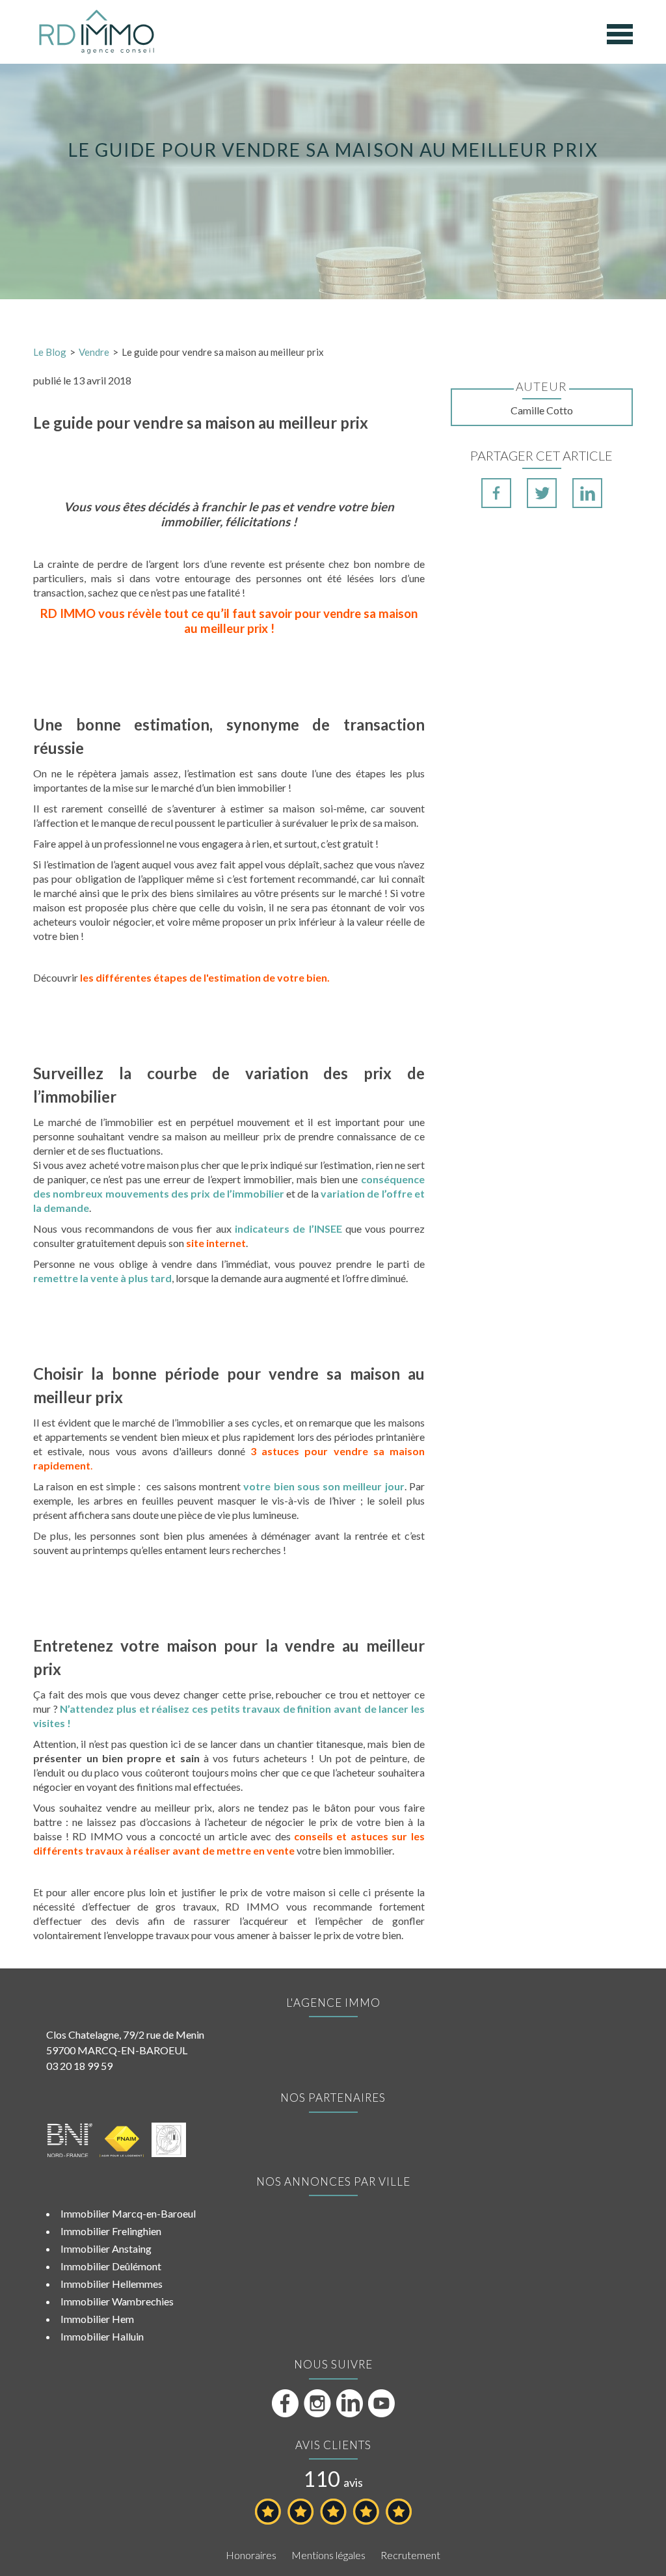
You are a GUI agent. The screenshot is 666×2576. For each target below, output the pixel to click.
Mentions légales (328, 2555)
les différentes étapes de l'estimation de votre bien (204, 977)
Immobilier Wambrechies (117, 2301)
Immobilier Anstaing (106, 2248)
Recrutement (410, 2555)
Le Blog (50, 352)
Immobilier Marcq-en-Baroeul (128, 2213)
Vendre (94, 352)
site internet (216, 1243)
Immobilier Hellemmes (112, 2284)
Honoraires (251, 2555)
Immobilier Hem (97, 2319)
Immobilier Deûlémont (111, 2266)
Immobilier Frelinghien (111, 2231)
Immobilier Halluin (102, 2336)
